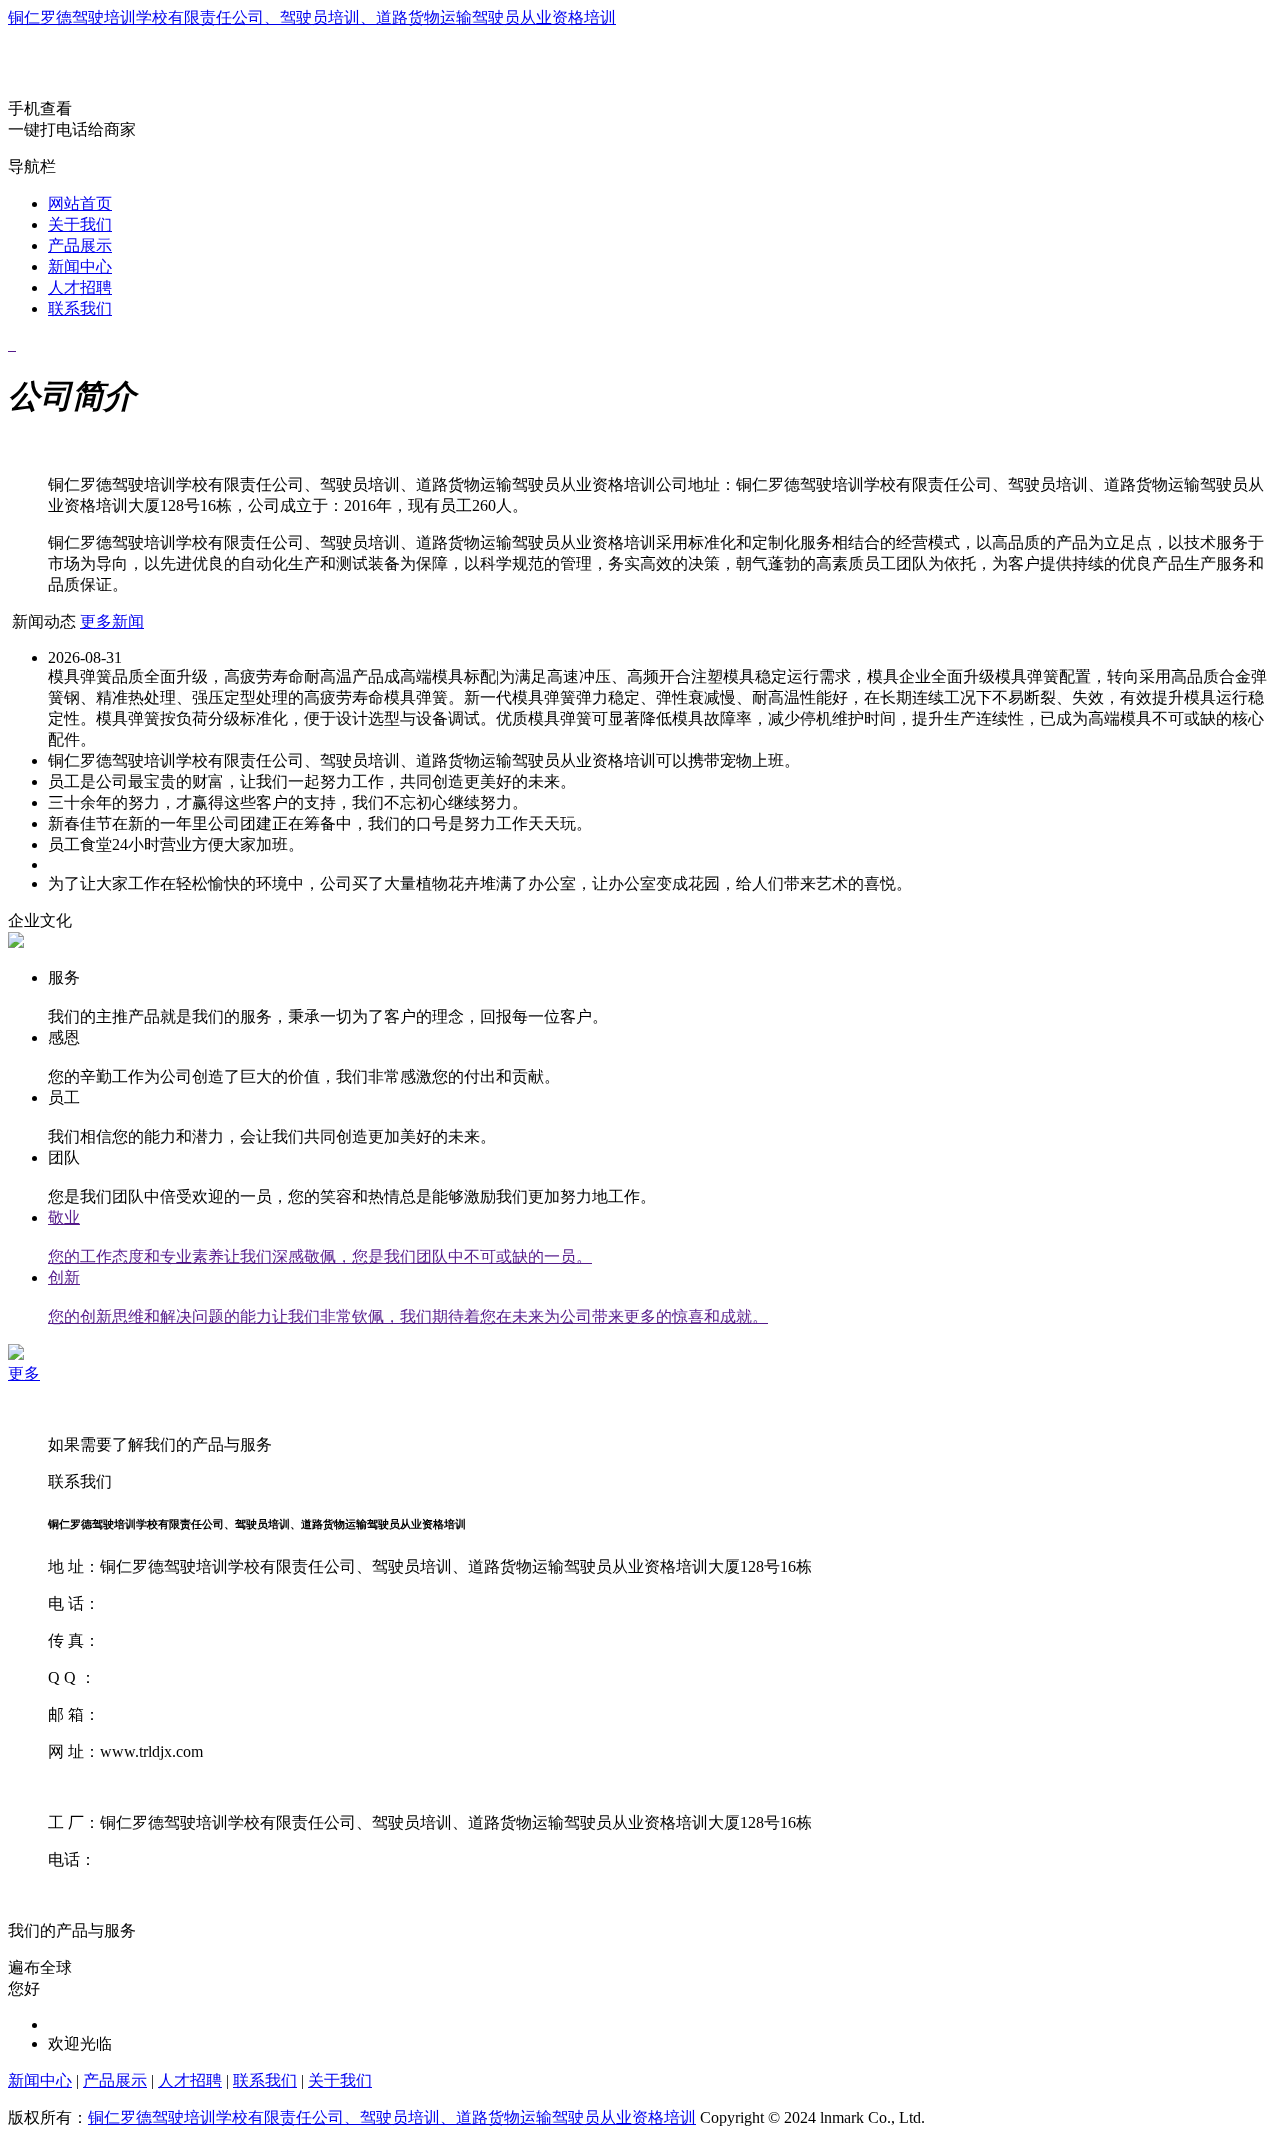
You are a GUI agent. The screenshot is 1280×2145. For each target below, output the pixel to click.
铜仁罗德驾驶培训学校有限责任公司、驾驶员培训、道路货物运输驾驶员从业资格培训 (312, 17)
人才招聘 (80, 287)
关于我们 (80, 224)
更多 (24, 1373)
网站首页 (80, 203)
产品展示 (80, 245)
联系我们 (80, 308)
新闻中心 (80, 266)
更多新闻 (112, 621)
